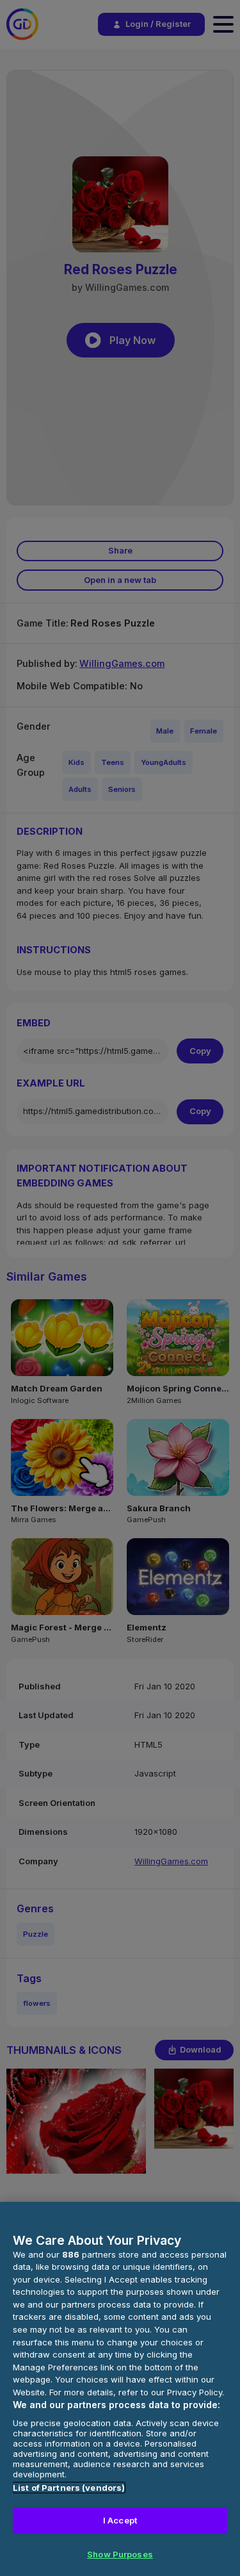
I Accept (120, 2520)
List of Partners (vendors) (69, 2488)
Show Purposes (120, 2554)
